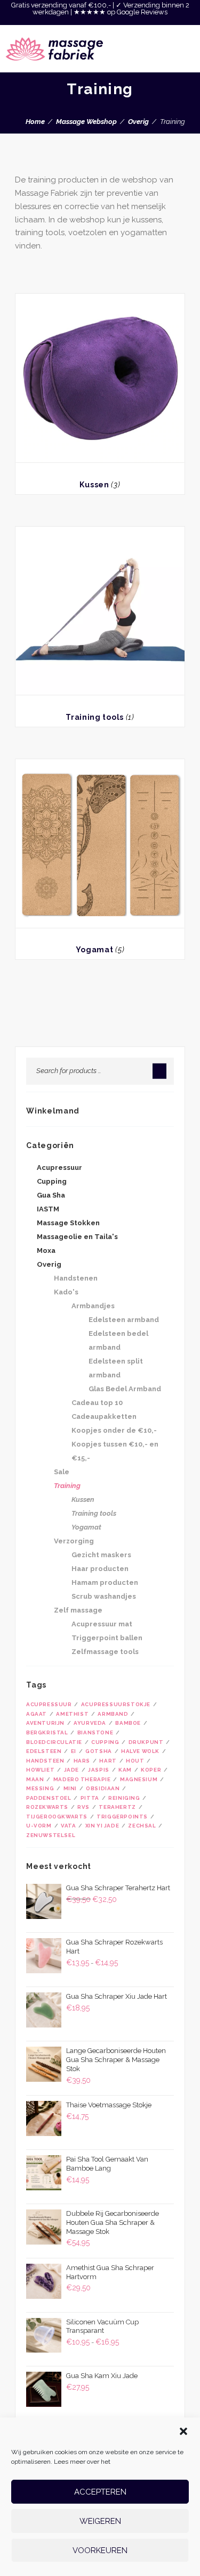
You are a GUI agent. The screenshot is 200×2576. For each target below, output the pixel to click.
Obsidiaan (103, 1788)
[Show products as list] (28, 279)
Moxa (46, 1250)
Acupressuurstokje (116, 1704)
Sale (62, 1472)
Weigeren (100, 2521)
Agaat (37, 1714)
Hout (135, 1761)
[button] (183, 2431)
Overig (138, 122)
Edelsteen (44, 1751)
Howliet (40, 1770)
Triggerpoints (122, 1817)
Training (67, 1486)
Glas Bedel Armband (125, 1389)
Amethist (72, 1714)
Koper (151, 1770)
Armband (113, 1714)
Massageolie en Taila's (77, 1237)
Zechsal (142, 1826)
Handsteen (45, 1761)
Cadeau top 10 (97, 1403)
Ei (74, 1751)
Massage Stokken (68, 1223)
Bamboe (128, 1723)
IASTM (48, 1209)
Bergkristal (47, 1732)
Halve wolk (140, 1751)
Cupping (52, 1181)
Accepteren (100, 2492)
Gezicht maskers (101, 1555)
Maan (35, 1779)
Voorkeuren (100, 2550)
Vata (68, 1826)
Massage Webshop (86, 122)
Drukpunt (146, 1742)
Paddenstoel (49, 1798)
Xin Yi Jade (102, 1826)
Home (35, 122)
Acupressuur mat (102, 1624)
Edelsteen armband (124, 1320)
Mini (70, 1788)
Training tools (95, 717)
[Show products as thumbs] (18, 279)
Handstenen (76, 1278)
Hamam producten (105, 1582)
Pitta (90, 1798)
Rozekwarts (47, 1807)
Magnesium (139, 1779)
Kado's (66, 1292)
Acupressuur (59, 1167)
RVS (83, 1807)
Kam (125, 1770)
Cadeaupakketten (104, 1416)
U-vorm (39, 1826)
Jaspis (99, 1770)
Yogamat (95, 950)
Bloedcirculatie (54, 1742)
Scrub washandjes (104, 1596)
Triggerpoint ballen (107, 1638)
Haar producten (100, 1569)
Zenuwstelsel (51, 1835)
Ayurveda (90, 1723)
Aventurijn (45, 1723)
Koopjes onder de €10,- (114, 1430)
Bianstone (95, 1732)
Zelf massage (78, 1610)
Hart (108, 1761)
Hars (82, 1761)
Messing (40, 1788)
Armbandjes (93, 1306)
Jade (71, 1770)
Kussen (94, 485)
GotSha (99, 1751)
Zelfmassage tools (105, 1652)
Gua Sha (51, 1195)
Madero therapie (82, 1779)
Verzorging (74, 1541)
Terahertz (117, 1807)
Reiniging (124, 1798)
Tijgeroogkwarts (57, 1817)
